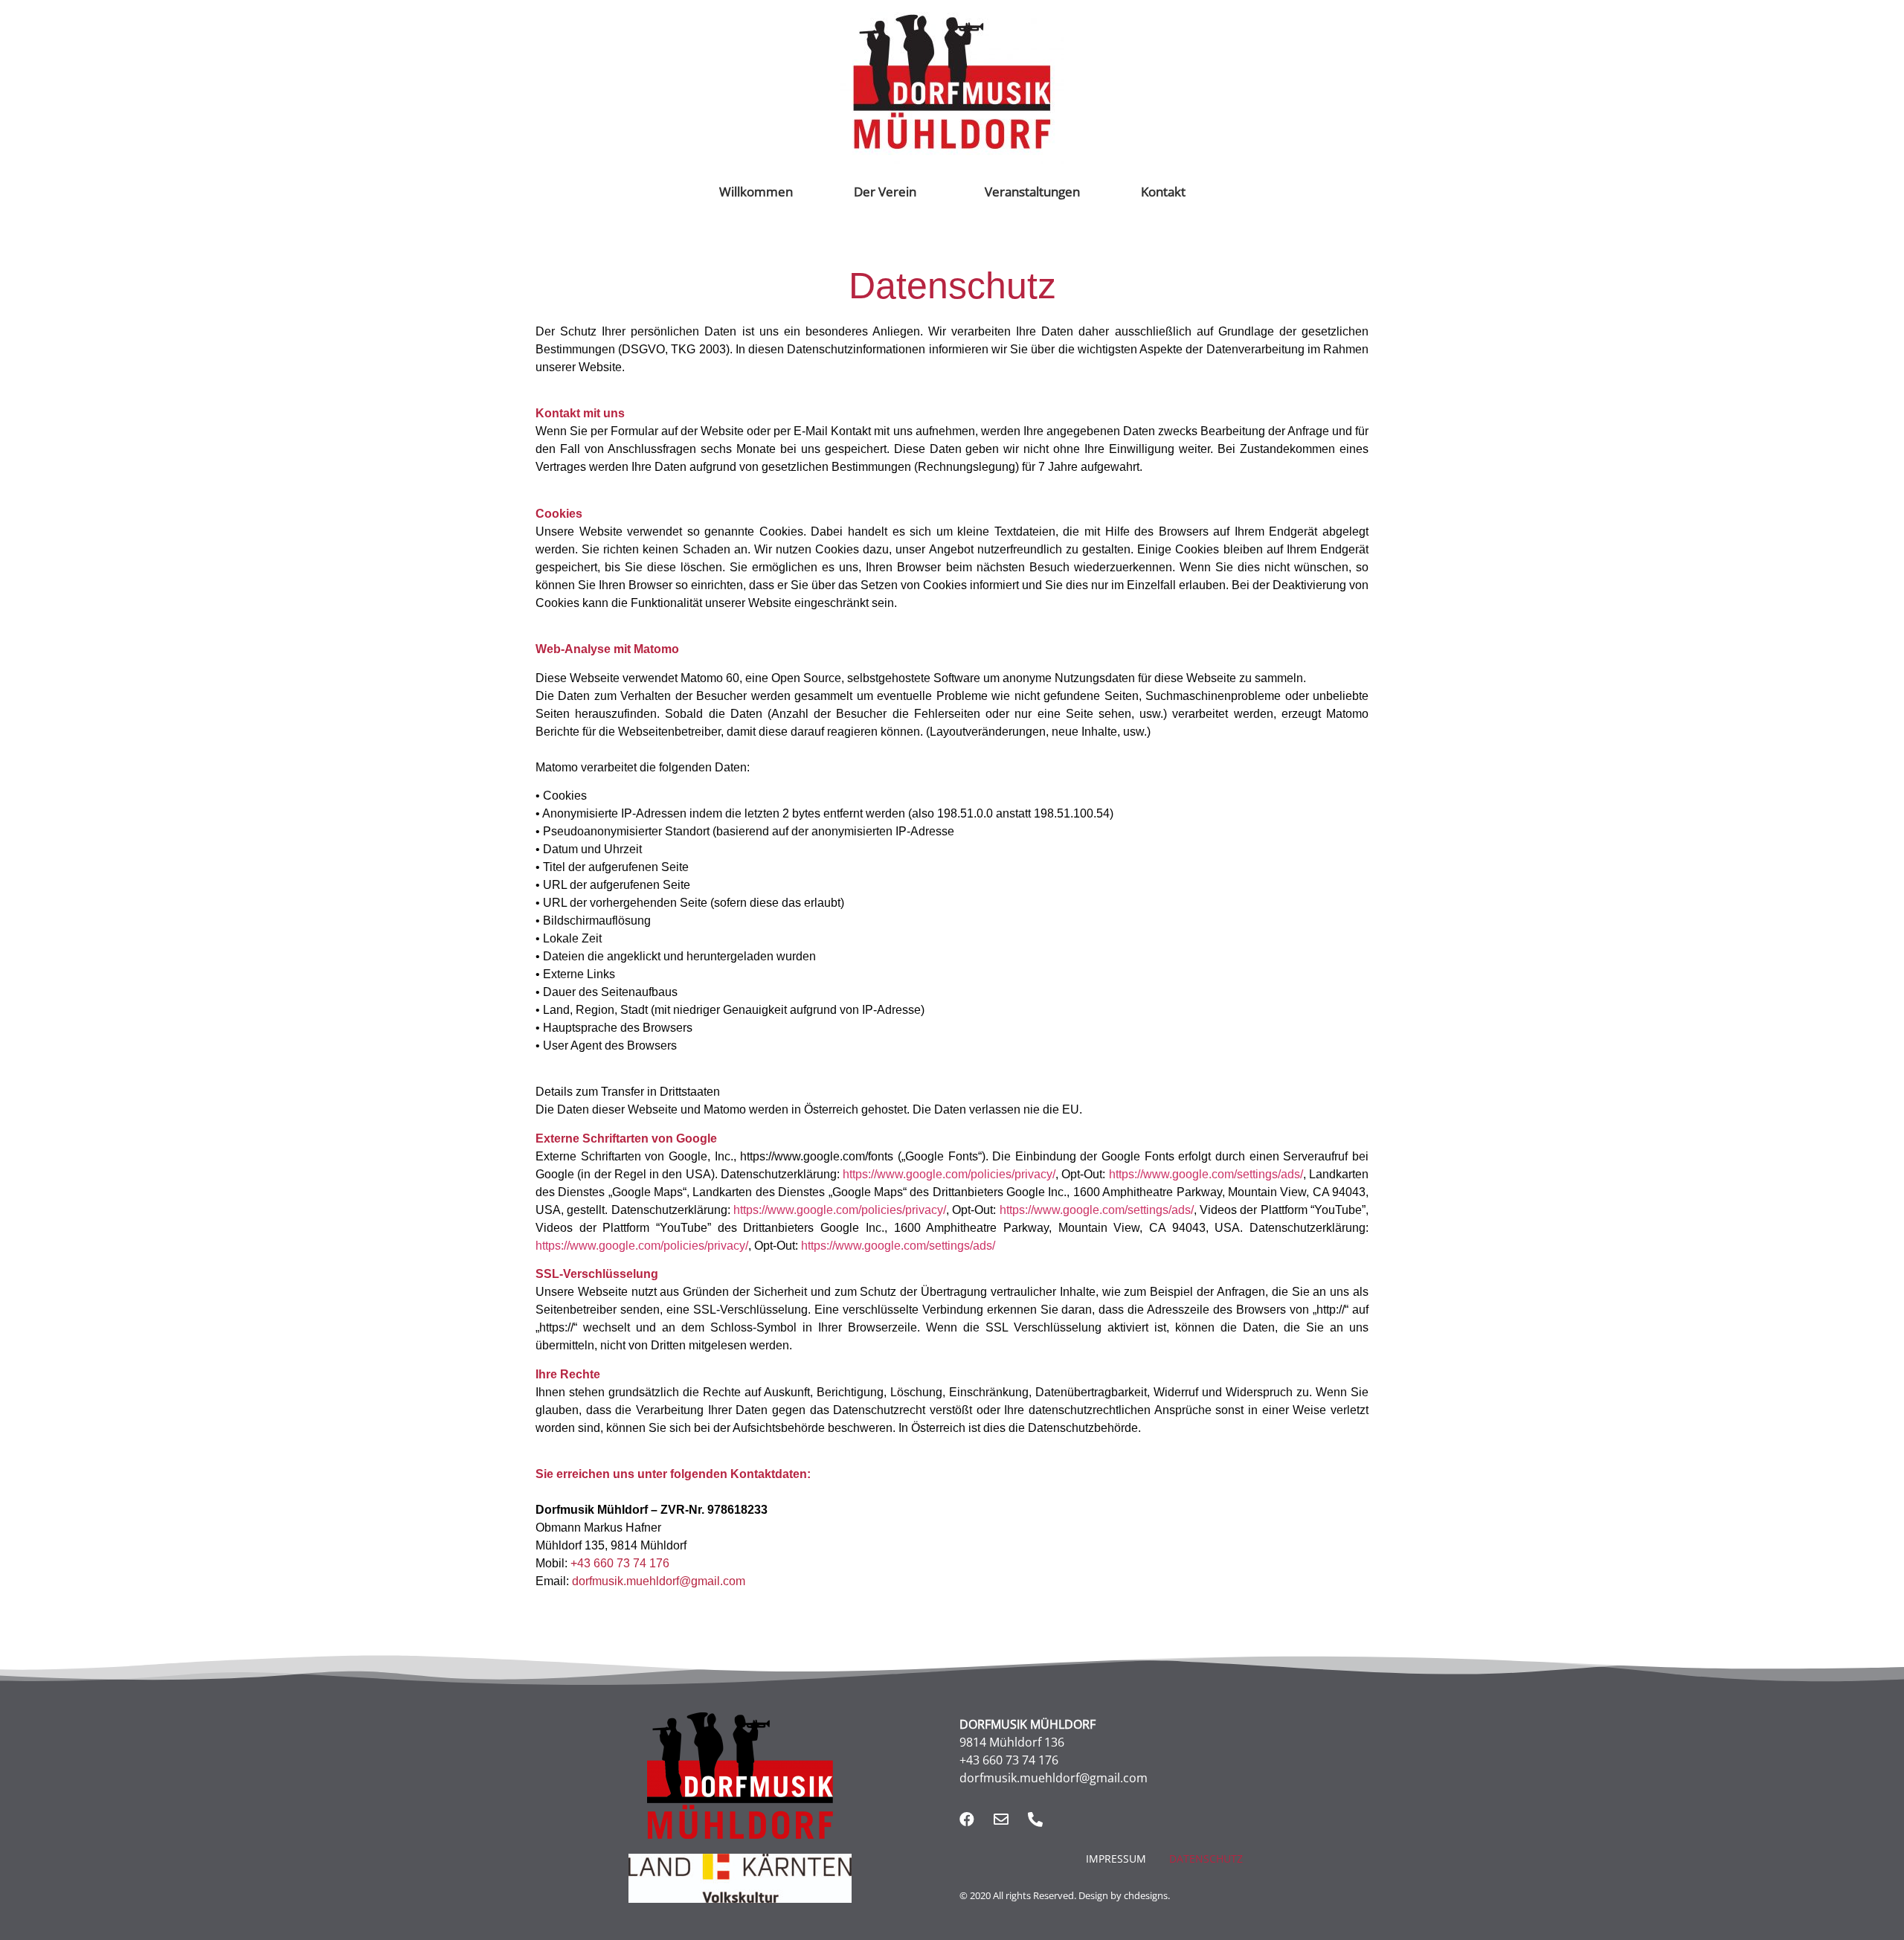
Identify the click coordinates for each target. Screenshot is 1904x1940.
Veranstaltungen (1032, 192)
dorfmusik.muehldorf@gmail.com (659, 1581)
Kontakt (1163, 192)
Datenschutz (1206, 1859)
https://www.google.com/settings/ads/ (1206, 1174)
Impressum (1116, 1859)
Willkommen (756, 192)
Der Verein (885, 192)
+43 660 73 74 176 (618, 1563)
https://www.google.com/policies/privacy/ (949, 1174)
